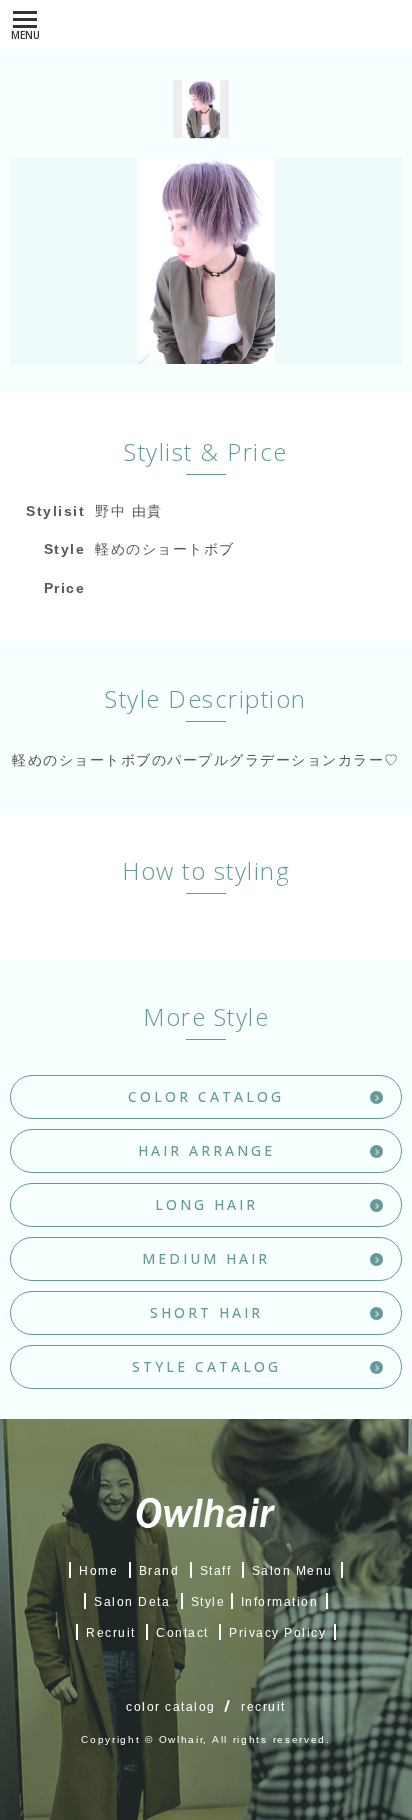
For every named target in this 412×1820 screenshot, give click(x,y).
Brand (159, 1571)
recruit (263, 1707)
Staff (216, 1571)
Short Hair (206, 1312)
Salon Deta (132, 1602)
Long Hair (206, 1204)
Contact (182, 1633)
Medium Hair (206, 1258)
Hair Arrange (206, 1150)
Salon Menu (292, 1571)
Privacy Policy (277, 1633)
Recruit (111, 1633)
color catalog (171, 1707)
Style (208, 1602)
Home (98, 1571)
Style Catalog (206, 1366)
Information (280, 1602)
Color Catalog (206, 1096)
